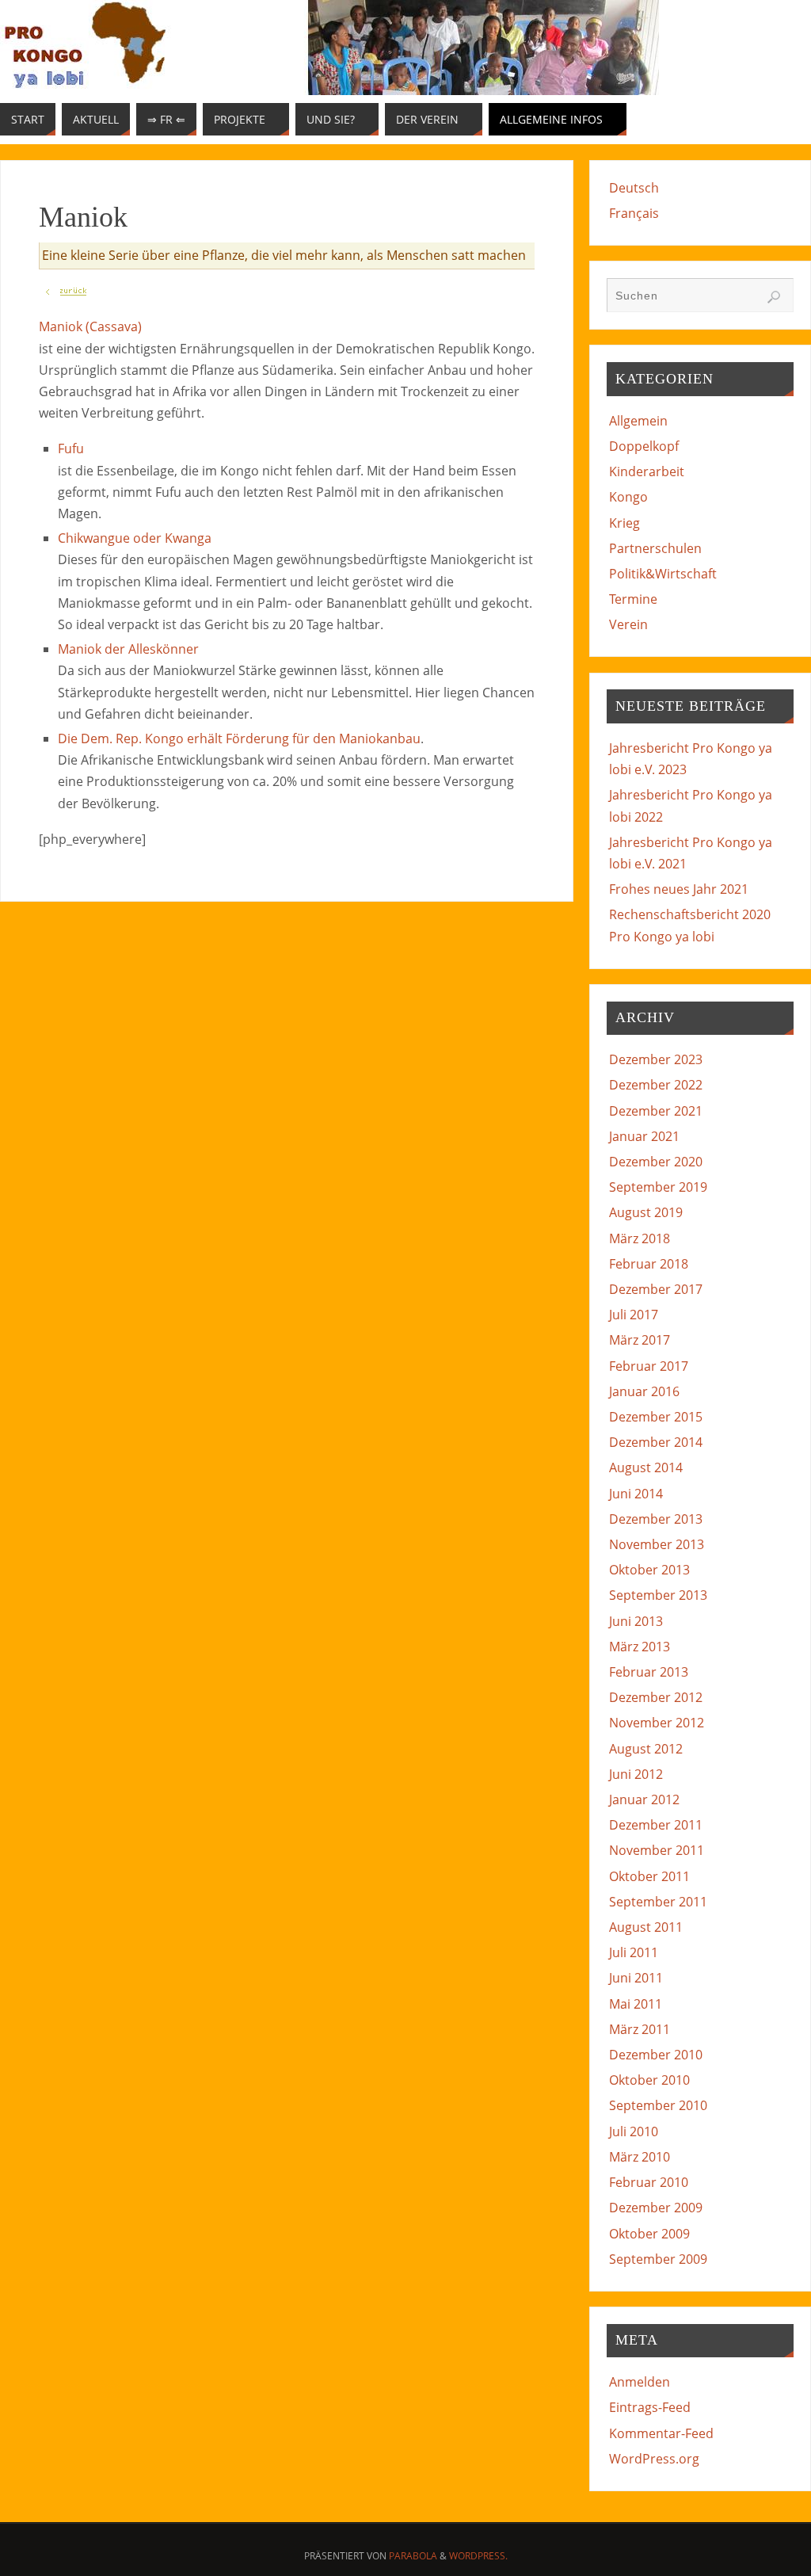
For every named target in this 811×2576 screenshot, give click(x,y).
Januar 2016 (644, 1391)
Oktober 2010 (649, 2080)
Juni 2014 (636, 1494)
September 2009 (658, 2259)
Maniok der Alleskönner (128, 649)
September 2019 (658, 1187)
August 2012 (646, 1749)
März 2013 (640, 1647)
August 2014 (646, 1467)
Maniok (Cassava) (90, 326)
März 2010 (640, 2157)
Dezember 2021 (656, 1111)
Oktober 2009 (649, 2234)
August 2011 (646, 1927)
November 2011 (657, 1850)
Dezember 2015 (656, 1417)
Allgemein (638, 421)
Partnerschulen (655, 548)
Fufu (71, 448)
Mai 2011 (636, 2004)
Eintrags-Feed (650, 2407)
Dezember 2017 (656, 1289)
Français (634, 213)
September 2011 (658, 1902)
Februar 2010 (649, 2182)
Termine (633, 599)
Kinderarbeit (647, 471)
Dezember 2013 (656, 1519)
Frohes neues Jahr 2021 (679, 889)
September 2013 (658, 1595)
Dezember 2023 (656, 1059)
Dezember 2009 (656, 2208)
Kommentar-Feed (661, 2433)
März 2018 (640, 1238)
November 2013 (657, 1544)
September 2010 (658, 2105)
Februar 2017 (649, 1366)
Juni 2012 (636, 1774)
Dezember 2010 (656, 2055)
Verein (628, 624)
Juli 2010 (634, 2131)
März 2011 (640, 2029)
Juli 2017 (634, 1315)
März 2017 (640, 1340)
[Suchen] (774, 297)
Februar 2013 (649, 1672)
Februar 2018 (649, 1264)
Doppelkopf (644, 446)
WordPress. (478, 2556)
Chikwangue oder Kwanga (135, 538)
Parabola (413, 2556)
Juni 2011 (636, 1978)
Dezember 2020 (656, 1162)
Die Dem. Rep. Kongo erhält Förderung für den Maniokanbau (239, 738)
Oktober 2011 (649, 1876)
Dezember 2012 (656, 1697)
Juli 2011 (634, 1952)
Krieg (624, 523)
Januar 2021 (644, 1136)
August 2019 (646, 1212)
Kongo (628, 497)
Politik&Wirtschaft (663, 574)
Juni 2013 (636, 1621)
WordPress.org (654, 2459)
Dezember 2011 (656, 1825)
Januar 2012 (644, 1799)
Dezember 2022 (656, 1085)
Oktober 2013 (649, 1570)
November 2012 (657, 1723)
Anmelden (640, 2382)
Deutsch (634, 188)
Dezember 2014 (656, 1442)
